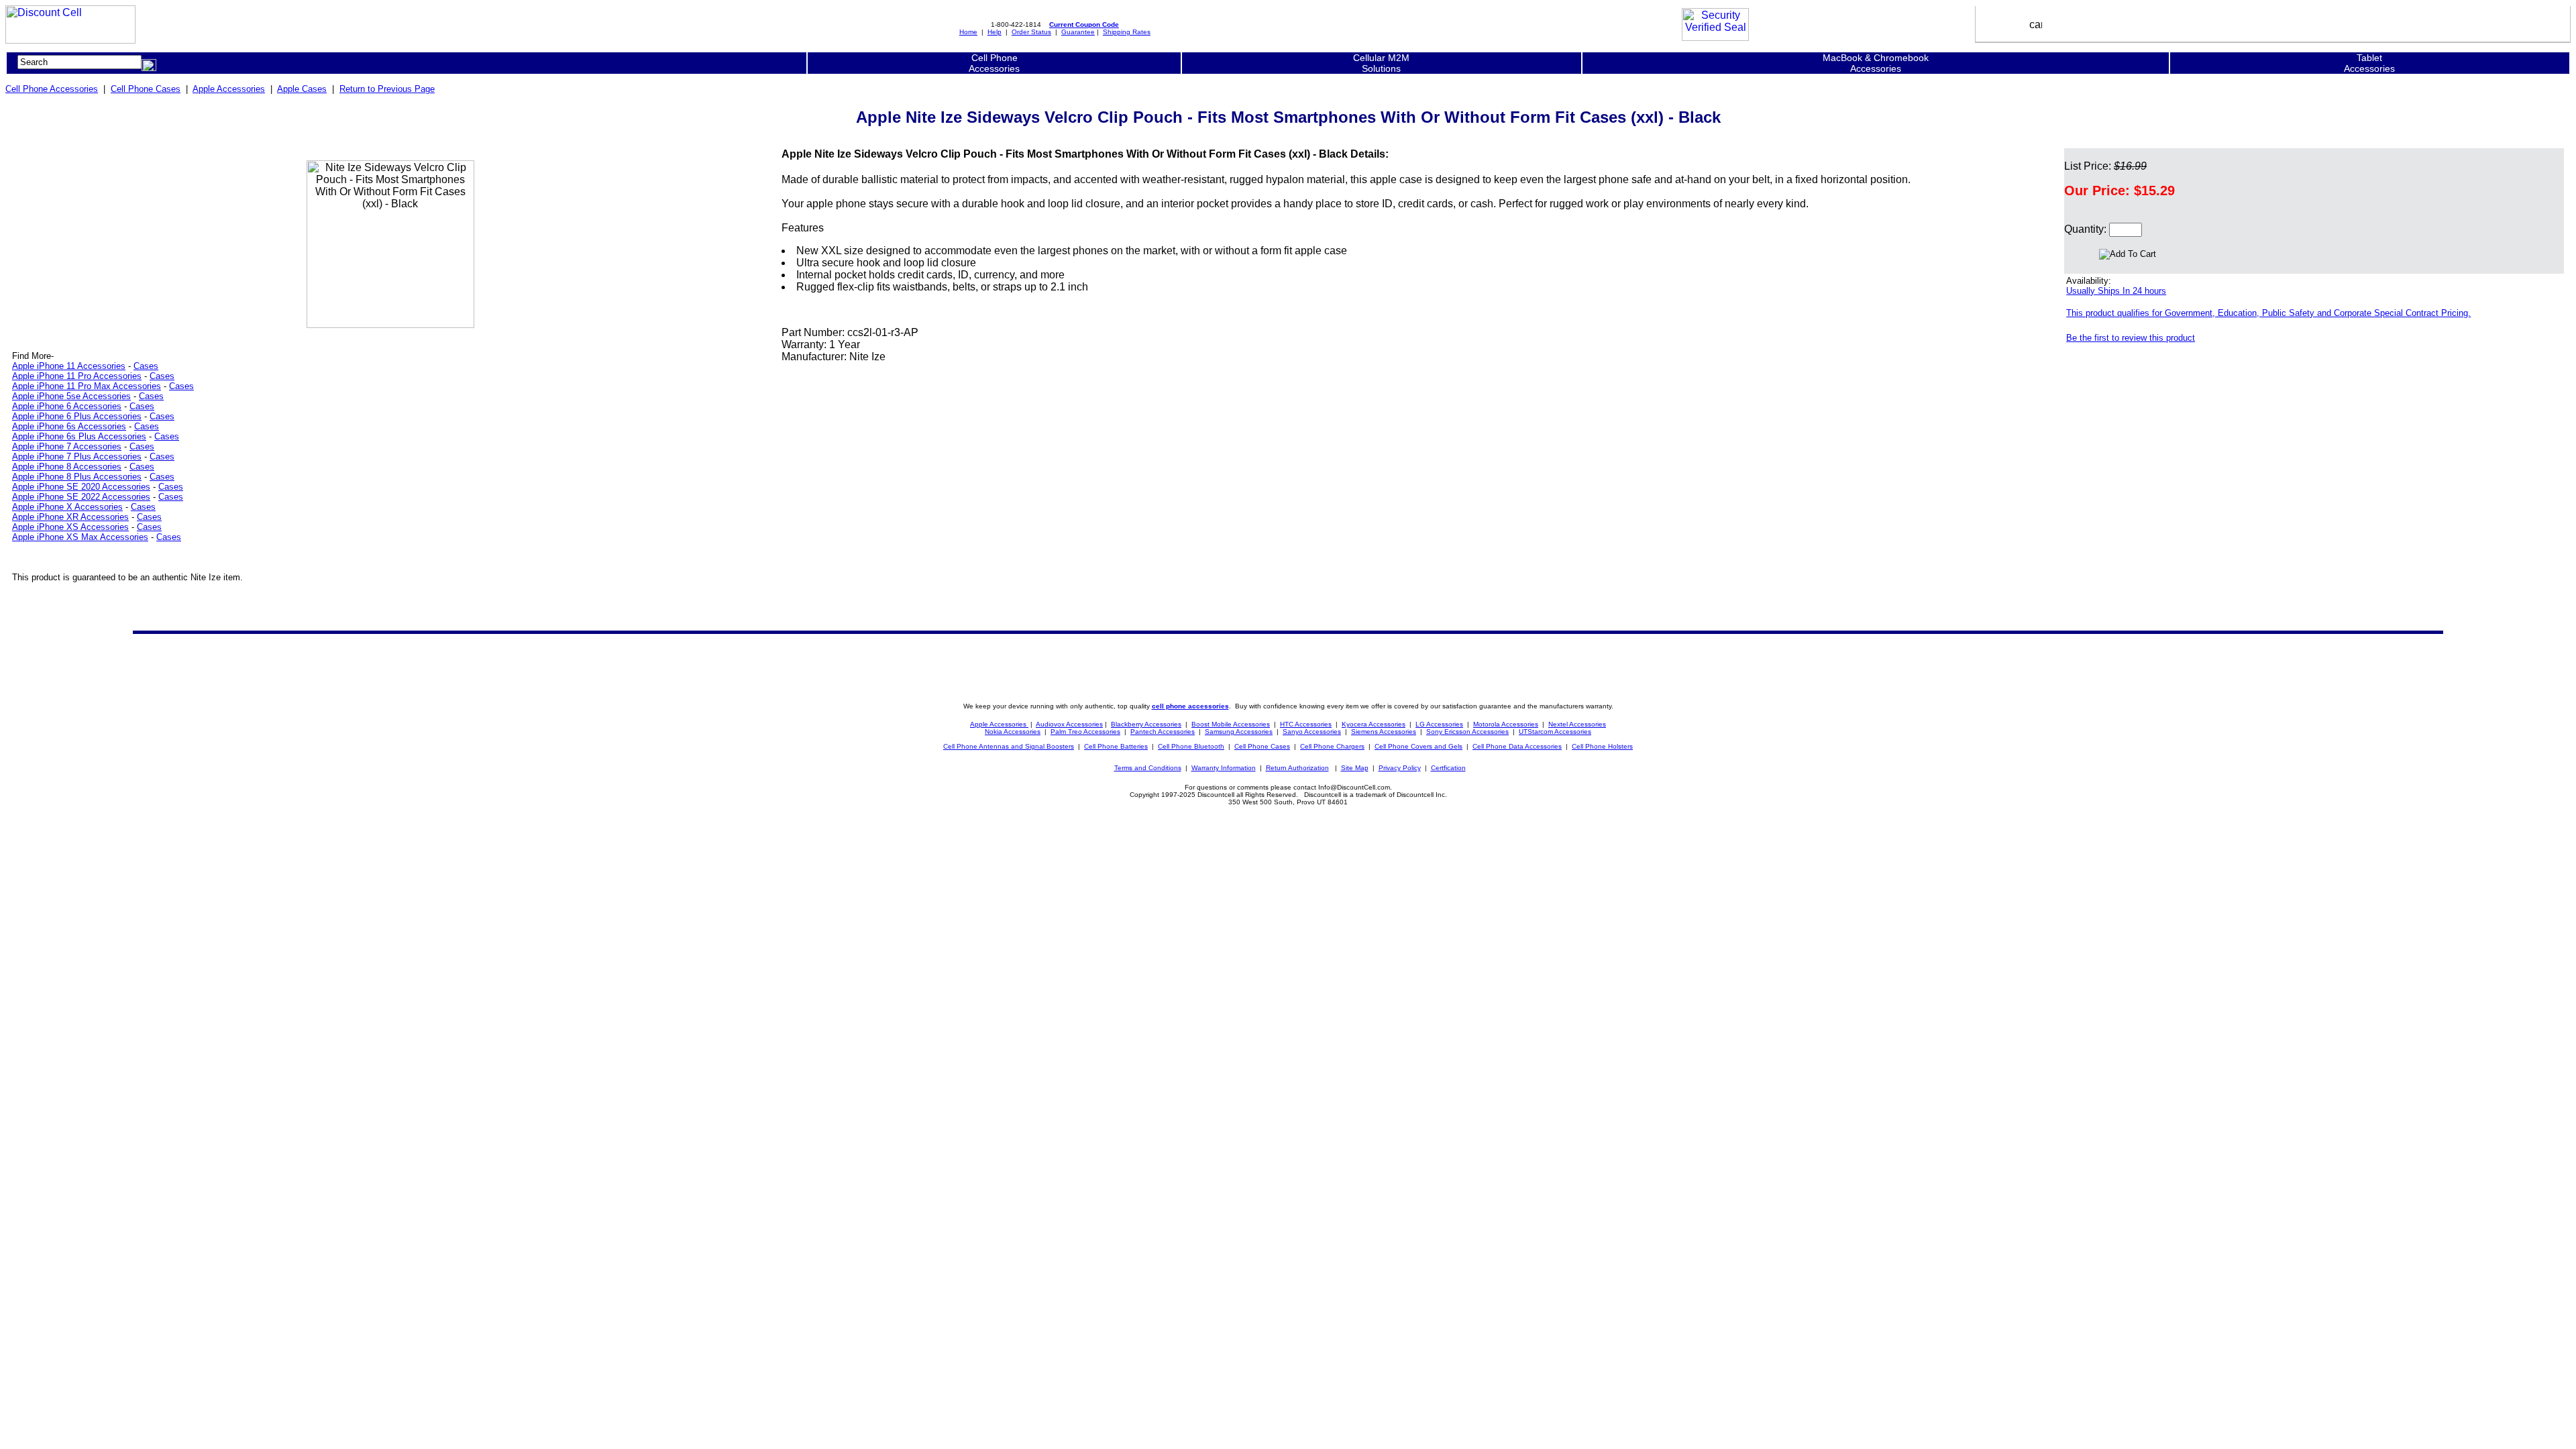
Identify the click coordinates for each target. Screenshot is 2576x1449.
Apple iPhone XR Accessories (70, 517)
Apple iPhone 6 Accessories (67, 406)
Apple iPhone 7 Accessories (67, 446)
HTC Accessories (1306, 724)
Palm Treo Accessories (1085, 732)
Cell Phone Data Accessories (1517, 746)
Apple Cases (302, 89)
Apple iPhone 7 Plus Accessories (77, 457)
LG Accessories (1439, 724)
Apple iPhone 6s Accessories (69, 426)
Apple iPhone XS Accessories (70, 527)
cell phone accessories (1190, 706)
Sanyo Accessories (1312, 732)
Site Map (1355, 768)
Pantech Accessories (1163, 732)
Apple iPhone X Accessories (67, 507)
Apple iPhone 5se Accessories (71, 396)
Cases (146, 366)
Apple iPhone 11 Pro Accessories (77, 376)
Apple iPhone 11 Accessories (69, 366)
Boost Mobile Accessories (1231, 724)
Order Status (1031, 32)
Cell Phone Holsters (1602, 746)
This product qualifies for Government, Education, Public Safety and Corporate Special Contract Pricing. (2268, 313)
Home (968, 32)
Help (995, 32)
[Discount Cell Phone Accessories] (70, 40)
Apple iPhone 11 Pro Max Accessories (87, 386)
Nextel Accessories (1577, 724)
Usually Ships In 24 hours (2116, 291)
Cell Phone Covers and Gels (1418, 746)
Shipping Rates (1127, 32)
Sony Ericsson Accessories (1467, 732)
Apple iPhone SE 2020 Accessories (81, 487)
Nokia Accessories (1013, 732)
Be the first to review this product (2131, 338)
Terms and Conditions (1148, 768)
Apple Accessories (229, 89)
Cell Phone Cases (146, 89)
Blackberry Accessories (1146, 724)
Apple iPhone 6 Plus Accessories (77, 416)
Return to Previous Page (387, 89)
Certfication (1448, 768)
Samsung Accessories (1239, 732)
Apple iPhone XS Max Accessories (80, 537)
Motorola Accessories (1506, 724)
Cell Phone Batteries (1116, 746)
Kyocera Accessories (1374, 724)
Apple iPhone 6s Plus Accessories (79, 436)
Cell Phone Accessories (52, 89)
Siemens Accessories (1384, 732)
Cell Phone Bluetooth (1191, 746)
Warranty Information (1224, 768)
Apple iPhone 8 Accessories (67, 467)
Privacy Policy (1400, 768)
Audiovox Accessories (1069, 724)
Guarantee (1078, 32)
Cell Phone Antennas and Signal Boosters (1009, 746)
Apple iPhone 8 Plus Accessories (77, 477)
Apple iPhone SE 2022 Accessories (81, 497)
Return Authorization (1297, 768)
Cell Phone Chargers (1332, 746)
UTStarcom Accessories (1555, 732)
